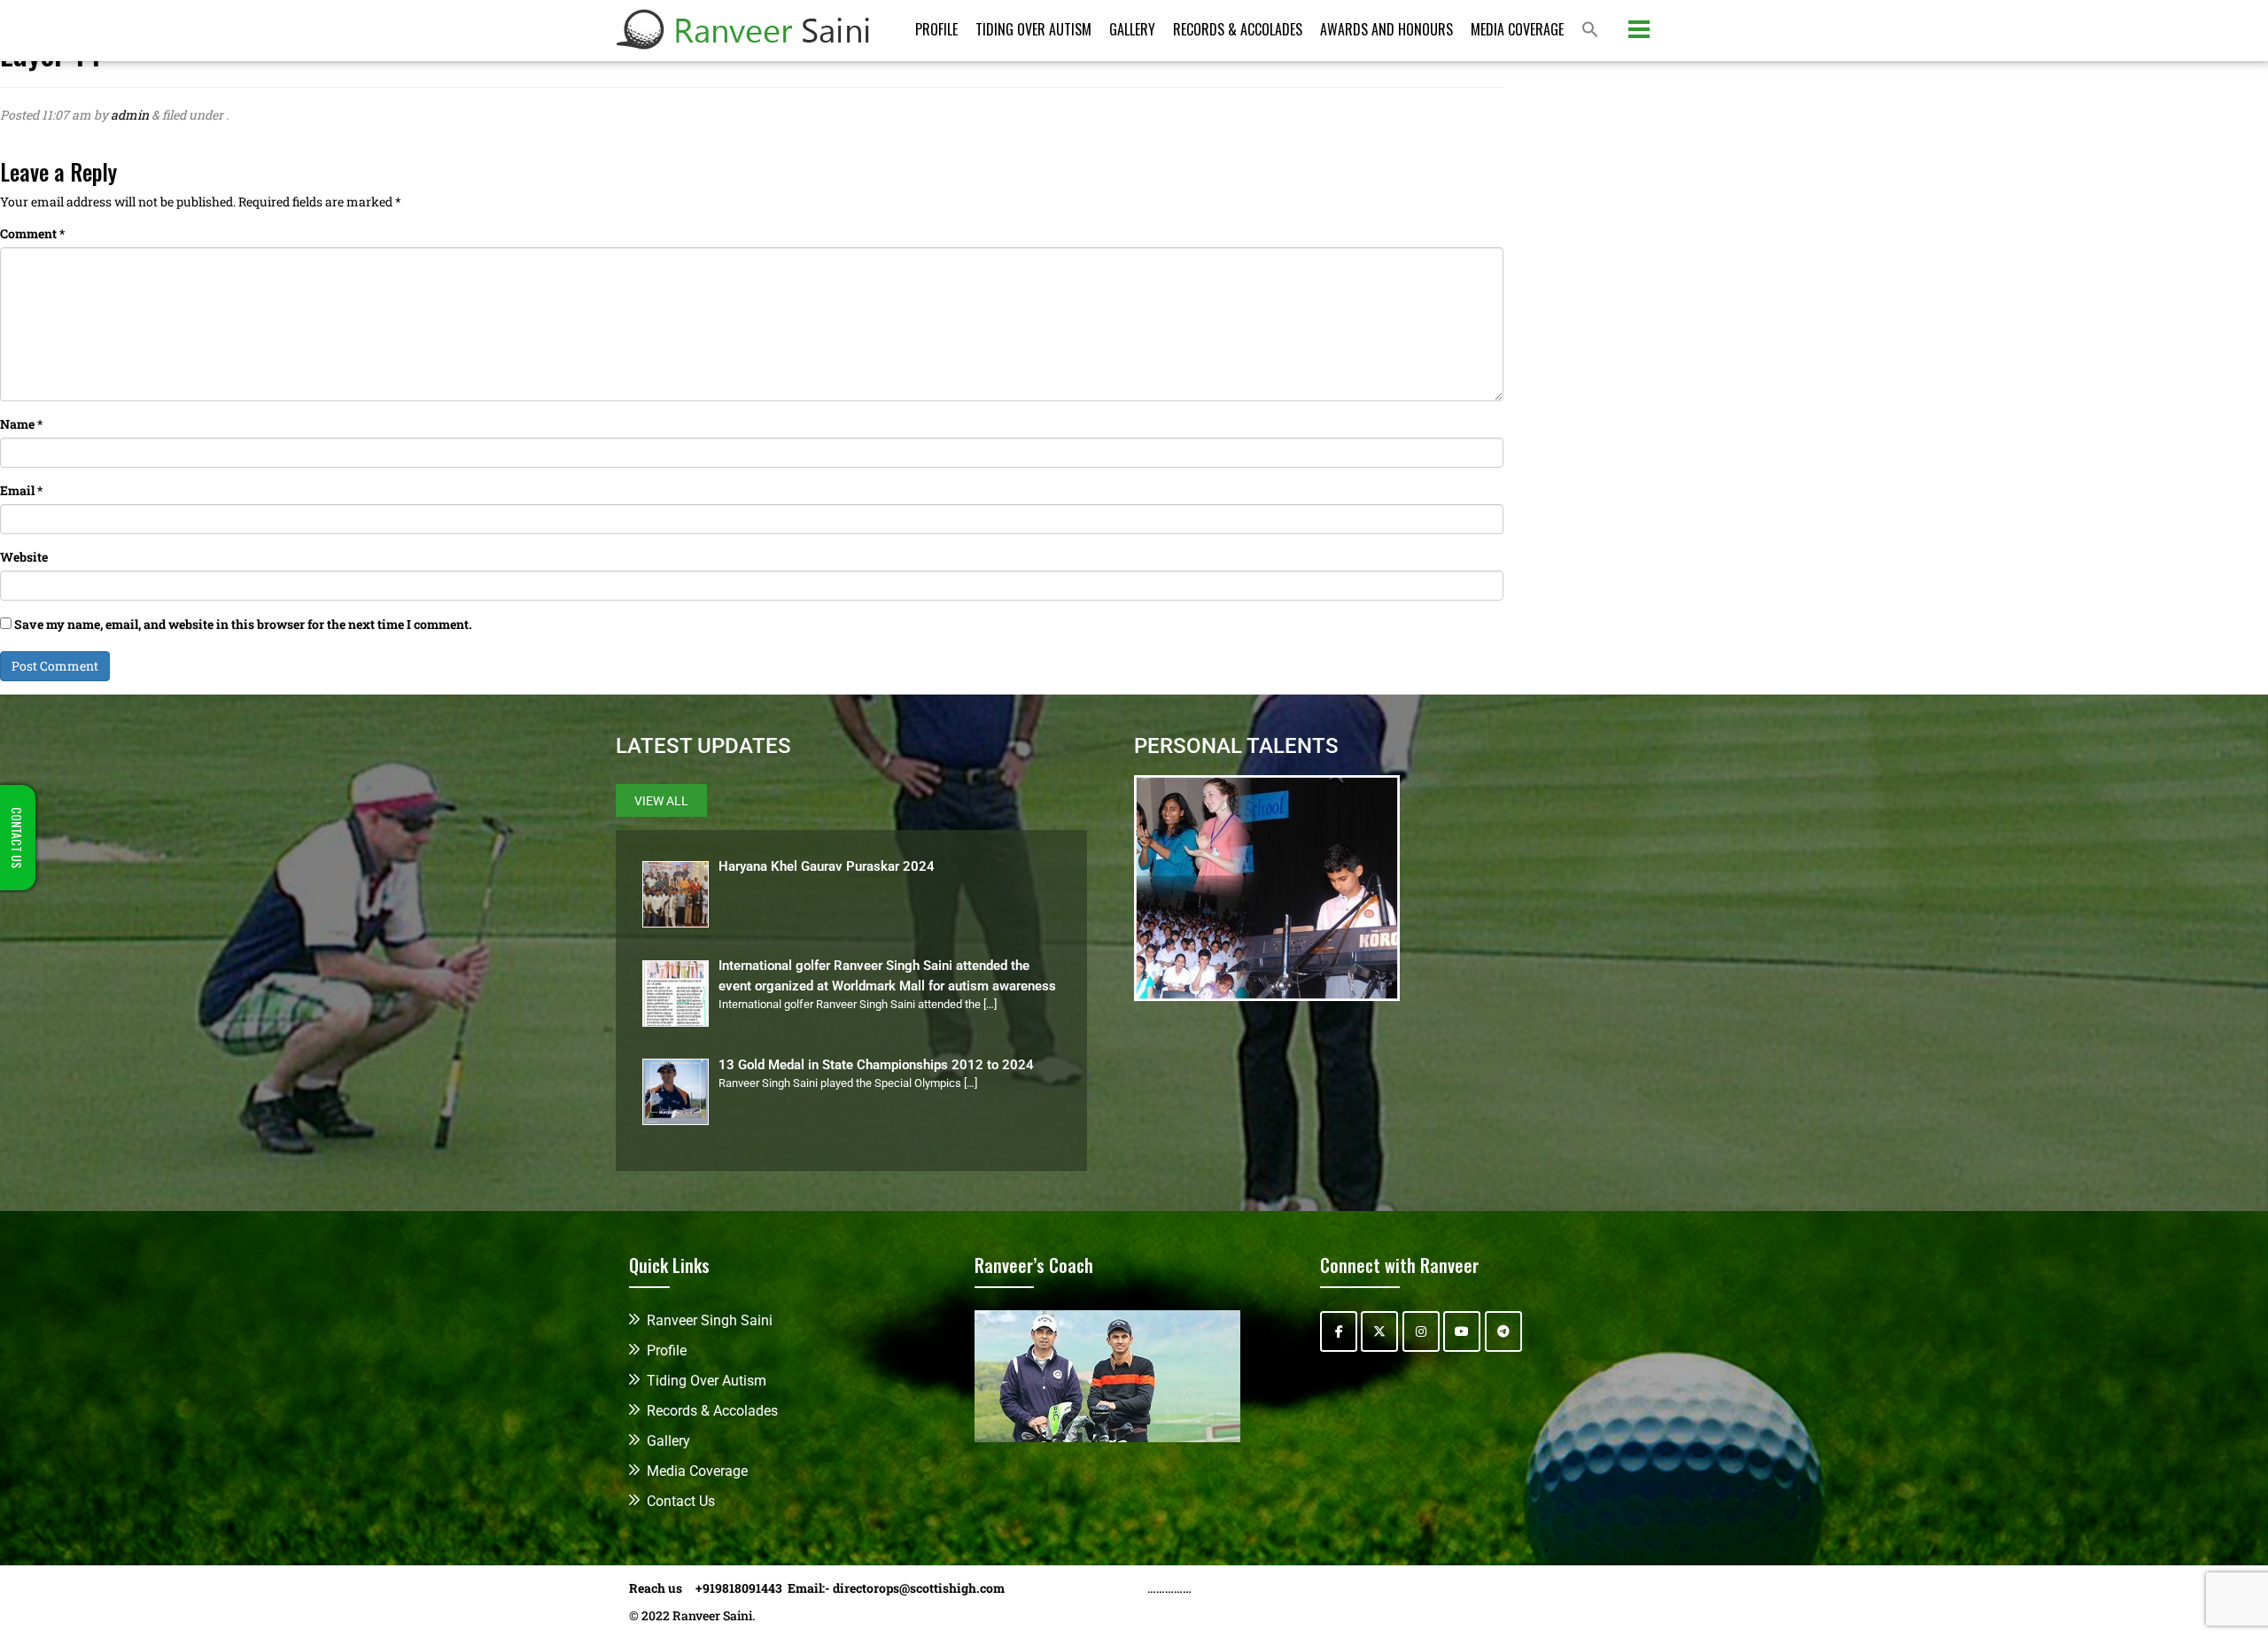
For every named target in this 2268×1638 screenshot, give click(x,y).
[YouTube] (1462, 1331)
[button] (1590, 31)
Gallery (1132, 29)
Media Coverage (1517, 29)
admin (130, 115)
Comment (32, 233)
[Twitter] (1379, 1331)
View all (661, 801)
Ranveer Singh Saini (710, 1320)
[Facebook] (1339, 1331)
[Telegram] (1503, 1331)
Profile (936, 29)
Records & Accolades (1238, 29)
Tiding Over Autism (1033, 29)
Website (24, 557)
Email (21, 490)
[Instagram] (1421, 1331)
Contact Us (681, 1501)
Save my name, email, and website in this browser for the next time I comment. (243, 624)
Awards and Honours (1386, 29)
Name (21, 424)
